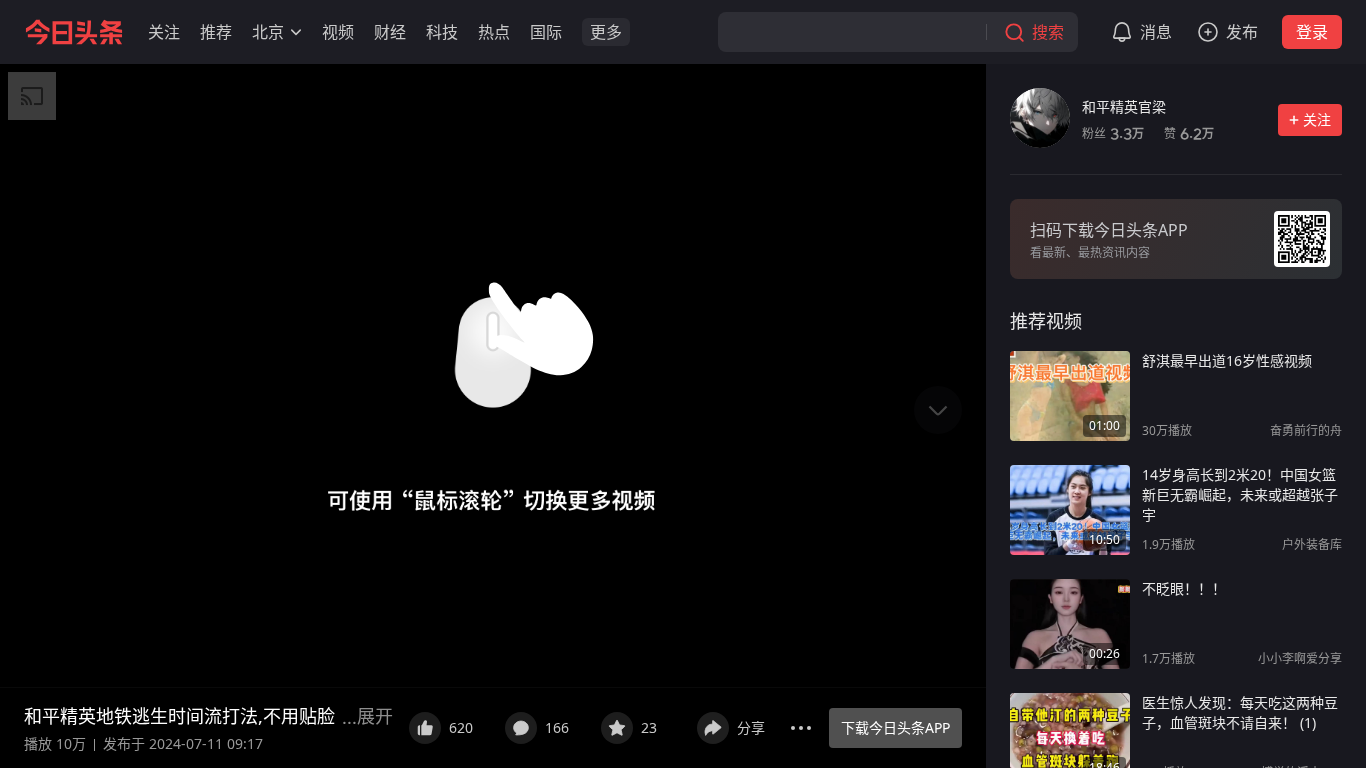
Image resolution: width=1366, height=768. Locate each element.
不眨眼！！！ (1184, 588)
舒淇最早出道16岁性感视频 (1227, 360)
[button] (164, 32)
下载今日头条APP (895, 727)
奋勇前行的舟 (1306, 430)
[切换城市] (296, 32)
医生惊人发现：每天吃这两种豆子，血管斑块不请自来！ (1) (1240, 712)
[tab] (1046, 321)
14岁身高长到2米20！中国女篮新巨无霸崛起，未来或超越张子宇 (1240, 494)
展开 (375, 716)
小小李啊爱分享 (1300, 658)
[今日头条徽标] (74, 32)
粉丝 (1113, 133)
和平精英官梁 (1124, 106)
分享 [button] (751, 727)
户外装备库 (1312, 544)
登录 (1312, 32)
